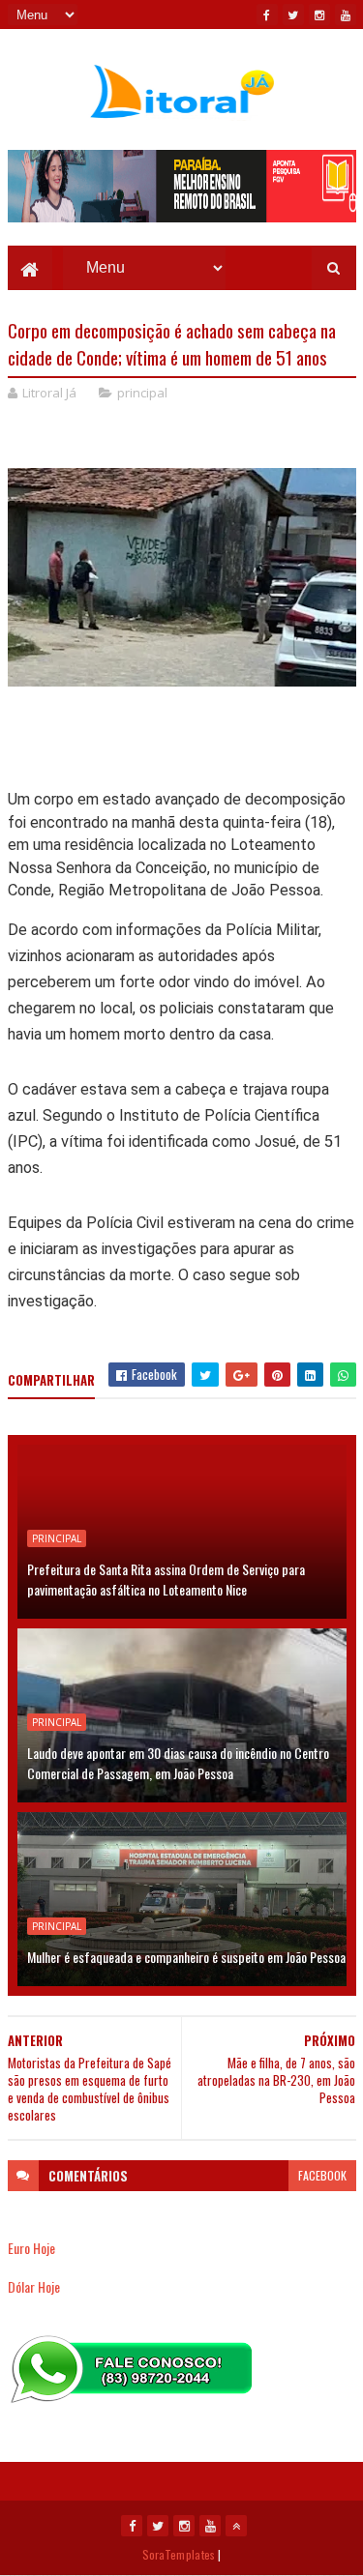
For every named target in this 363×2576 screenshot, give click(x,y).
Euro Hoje (31, 2248)
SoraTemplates (179, 2554)
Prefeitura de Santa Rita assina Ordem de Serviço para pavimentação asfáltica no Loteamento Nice (166, 1579)
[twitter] (293, 15)
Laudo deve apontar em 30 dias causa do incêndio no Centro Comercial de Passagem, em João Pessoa (178, 1763)
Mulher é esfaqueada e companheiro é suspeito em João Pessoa (186, 1957)
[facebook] (267, 15)
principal (142, 393)
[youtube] (346, 15)
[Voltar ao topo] (236, 2526)
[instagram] (319, 15)
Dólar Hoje (34, 2286)
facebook (322, 2175)
